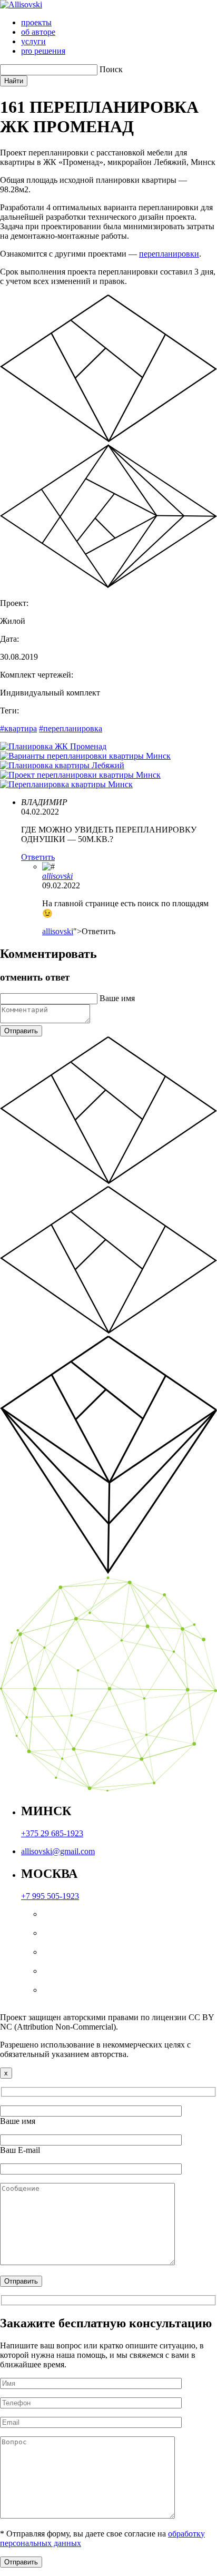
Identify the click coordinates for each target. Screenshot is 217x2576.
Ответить (38, 857)
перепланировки (169, 254)
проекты (36, 22)
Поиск (111, 69)
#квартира (18, 728)
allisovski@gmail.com (58, 1851)
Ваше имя (117, 998)
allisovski (57, 876)
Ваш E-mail (20, 2150)
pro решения (43, 51)
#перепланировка (71, 728)
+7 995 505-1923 (50, 1896)
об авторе (38, 32)
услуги (33, 41)
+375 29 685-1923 (52, 1833)
